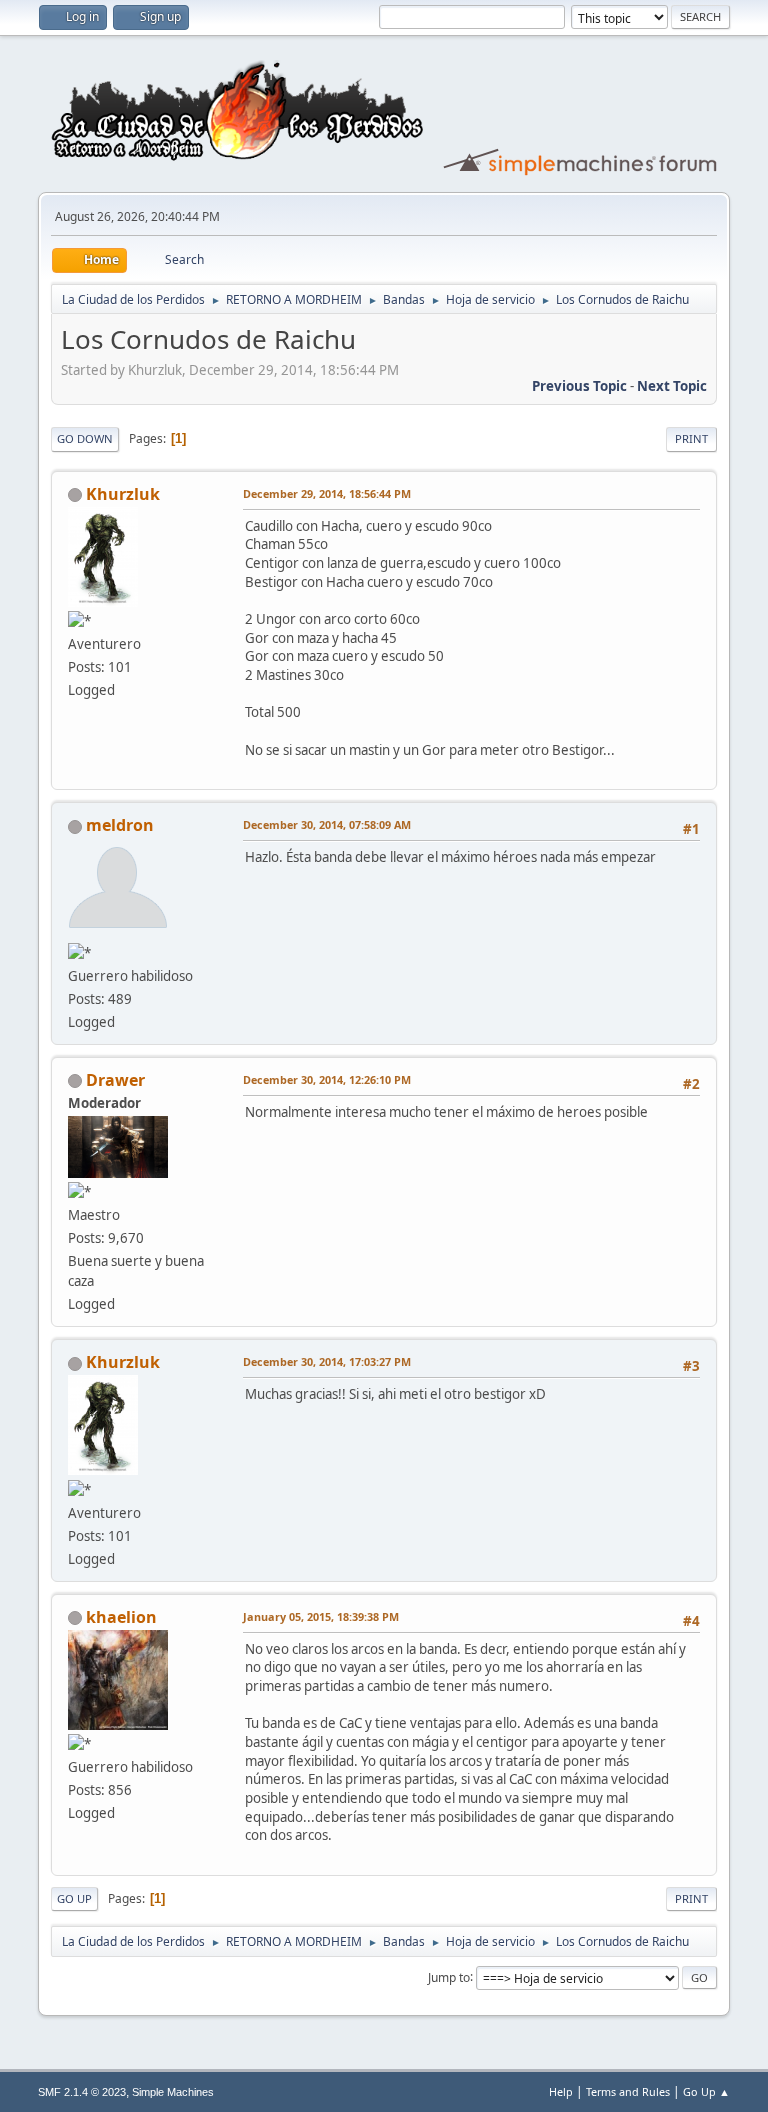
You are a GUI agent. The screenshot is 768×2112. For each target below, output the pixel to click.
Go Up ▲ (706, 2091)
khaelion (121, 1617)
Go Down (85, 438)
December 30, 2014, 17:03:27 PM (327, 1361)
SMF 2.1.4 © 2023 (82, 2092)
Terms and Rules (628, 2091)
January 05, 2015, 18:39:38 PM (321, 1616)
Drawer (115, 1080)
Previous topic (579, 386)
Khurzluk (123, 494)
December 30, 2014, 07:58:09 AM (327, 824)
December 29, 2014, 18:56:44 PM (327, 493)
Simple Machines (173, 2092)
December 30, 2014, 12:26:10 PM (327, 1079)
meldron (120, 825)
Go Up (74, 1898)
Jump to (449, 1976)
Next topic (672, 386)
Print (691, 438)
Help (561, 2091)
